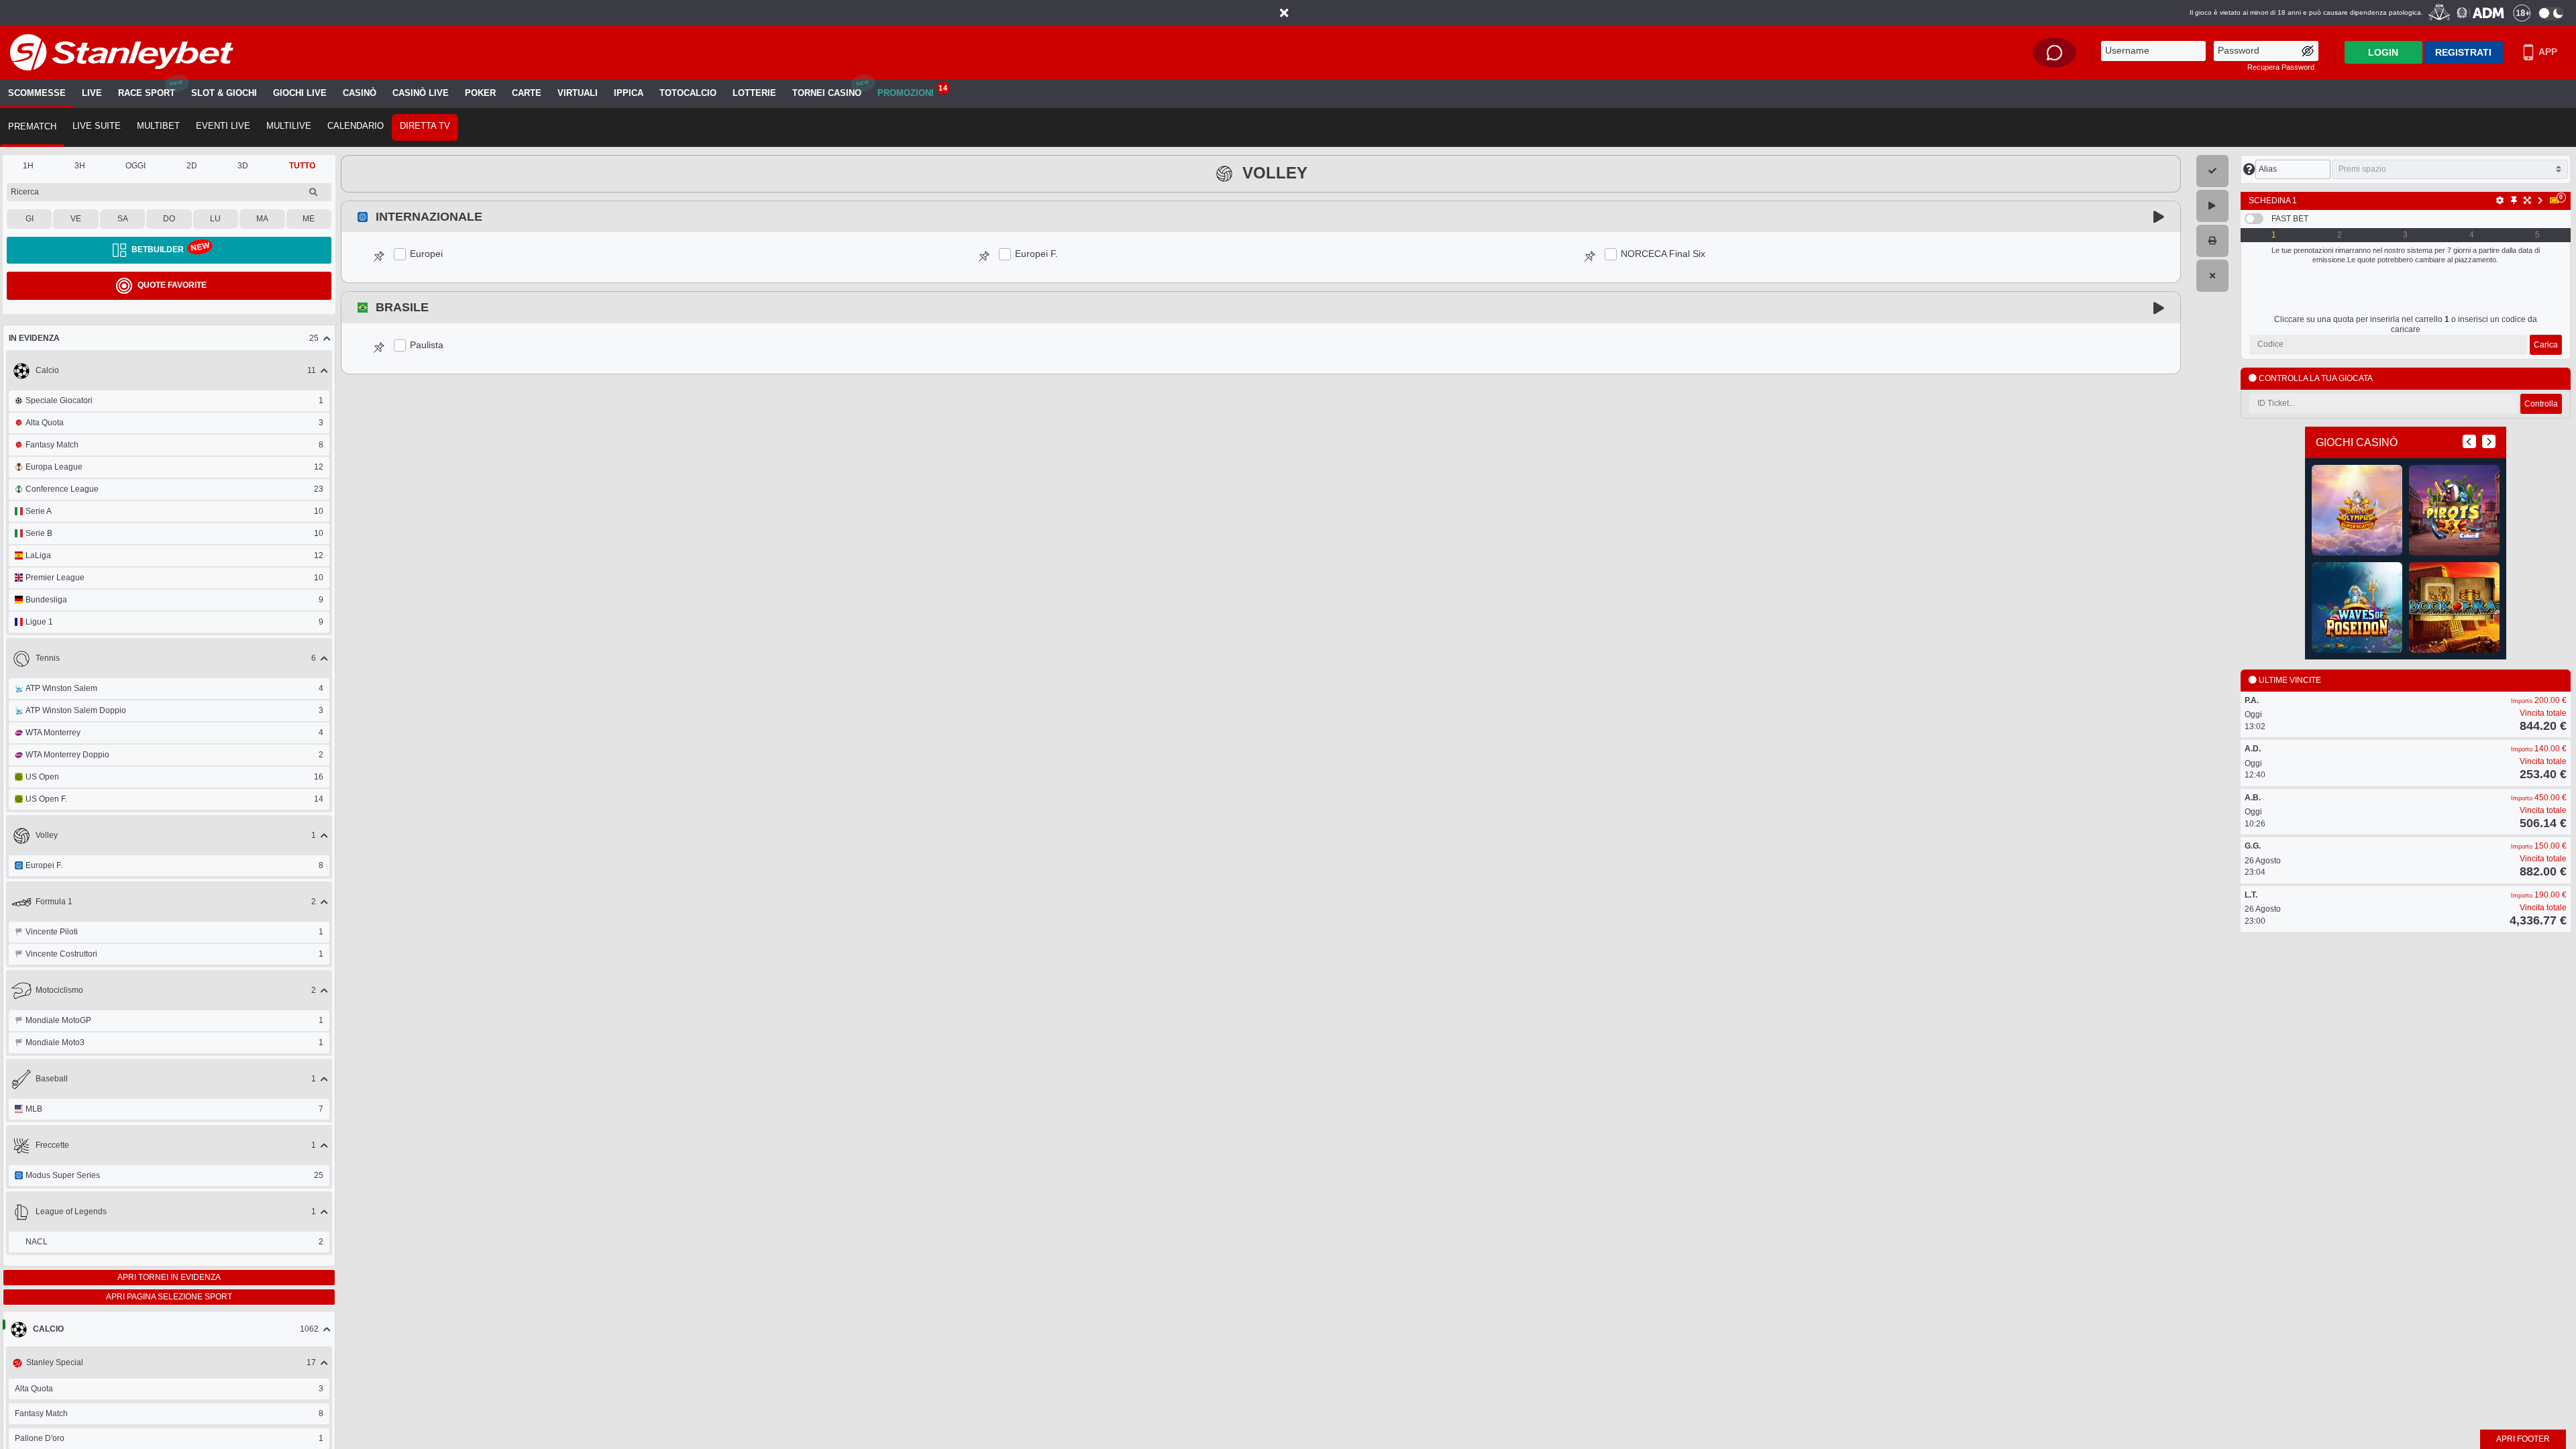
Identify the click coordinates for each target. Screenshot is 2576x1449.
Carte (527, 93)
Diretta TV (425, 126)
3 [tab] (2405, 235)
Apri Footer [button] (2523, 1439)
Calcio (48, 1329)
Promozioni (912, 91)
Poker (480, 93)
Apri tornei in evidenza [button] (169, 1277)
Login (2383, 52)
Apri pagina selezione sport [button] (169, 1297)
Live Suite (97, 126)
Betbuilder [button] (158, 250)
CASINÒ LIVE (421, 93)
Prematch (32, 127)
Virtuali (578, 93)
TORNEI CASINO (827, 93)
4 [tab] (2472, 235)
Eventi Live (223, 126)
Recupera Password (2281, 67)
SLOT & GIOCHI (224, 93)
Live (92, 93)
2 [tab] (2340, 235)
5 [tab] (2537, 235)
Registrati (2463, 52)
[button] (1284, 13)
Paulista (427, 345)
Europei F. (1036, 254)
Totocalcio (688, 93)
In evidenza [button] (34, 338)
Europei (426, 254)
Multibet (158, 126)
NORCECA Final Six (1663, 254)
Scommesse (37, 93)
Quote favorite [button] (172, 285)
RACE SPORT (147, 93)
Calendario (356, 126)
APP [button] (2547, 52)
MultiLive (289, 126)
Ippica (629, 93)
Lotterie (754, 93)
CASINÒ (360, 93)
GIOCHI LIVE (300, 93)
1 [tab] (2274, 235)
